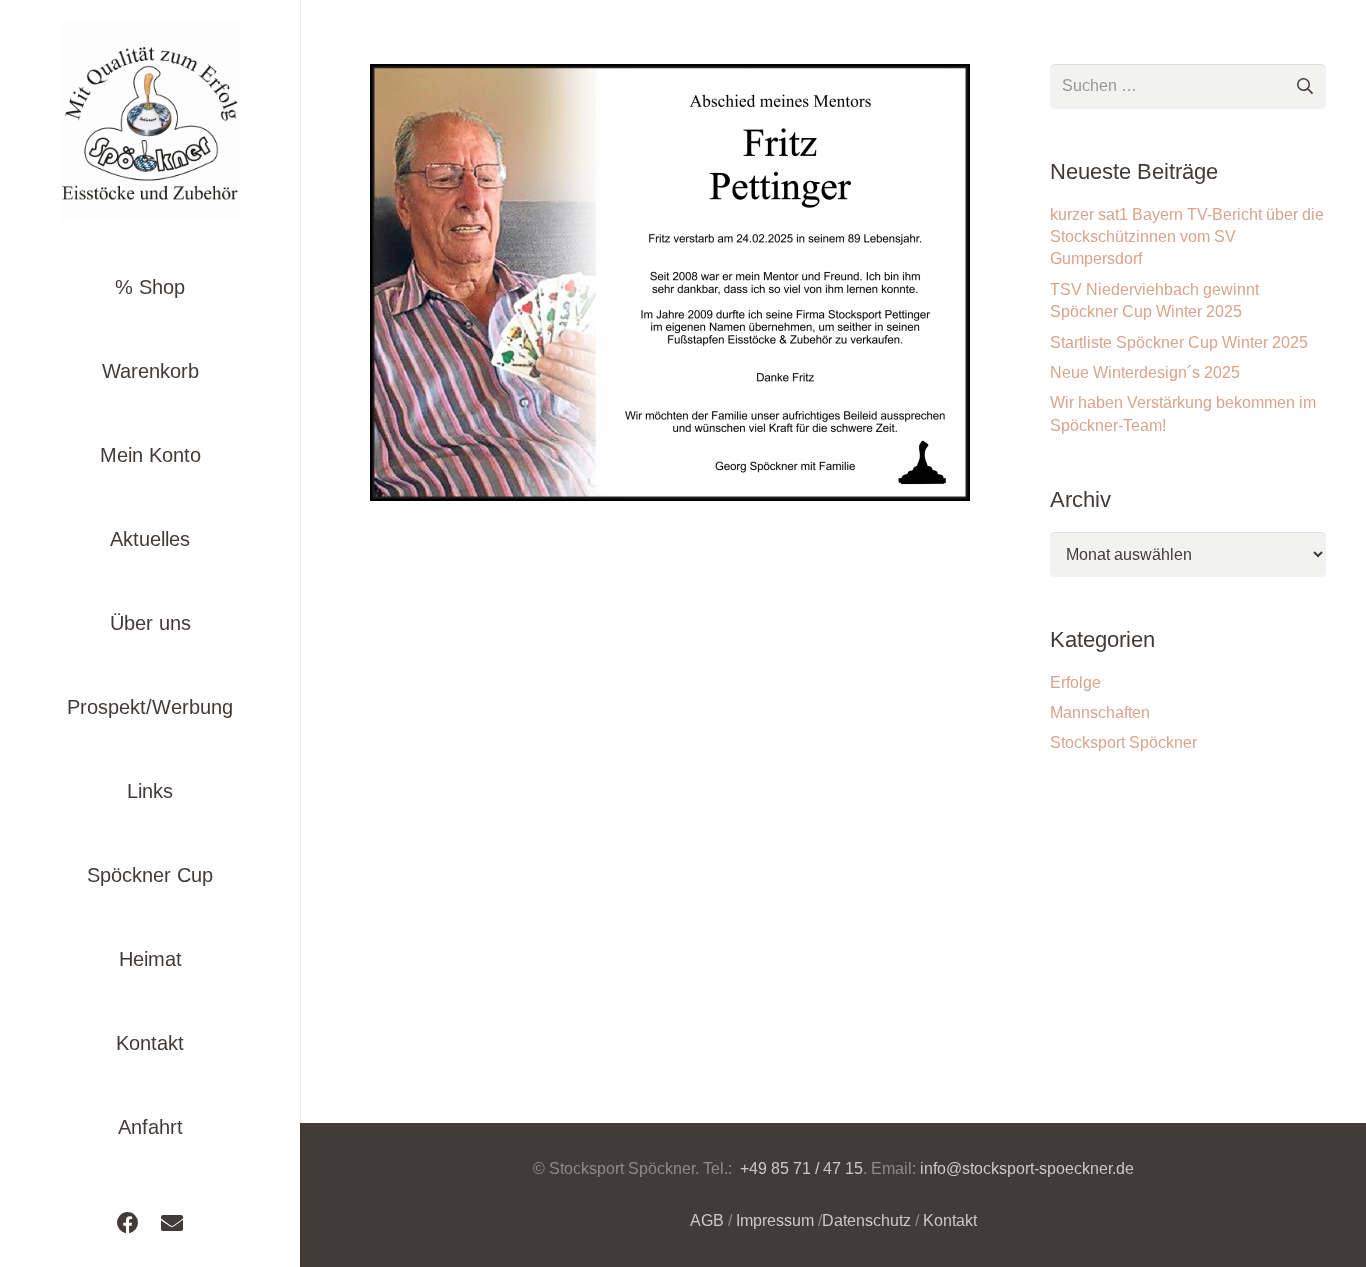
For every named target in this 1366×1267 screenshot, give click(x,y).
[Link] (150, 122)
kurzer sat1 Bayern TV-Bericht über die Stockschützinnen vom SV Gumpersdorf (1187, 237)
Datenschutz (866, 1220)
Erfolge (1075, 682)
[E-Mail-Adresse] (172, 1223)
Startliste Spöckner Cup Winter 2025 (1179, 342)
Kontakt (950, 1220)
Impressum (775, 1220)
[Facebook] (128, 1223)
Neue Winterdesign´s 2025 (1145, 372)
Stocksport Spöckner (1123, 742)
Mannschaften (1100, 712)
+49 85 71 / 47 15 (799, 1168)
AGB (707, 1220)
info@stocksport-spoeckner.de (1027, 1168)
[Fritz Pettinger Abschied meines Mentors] (670, 282)
